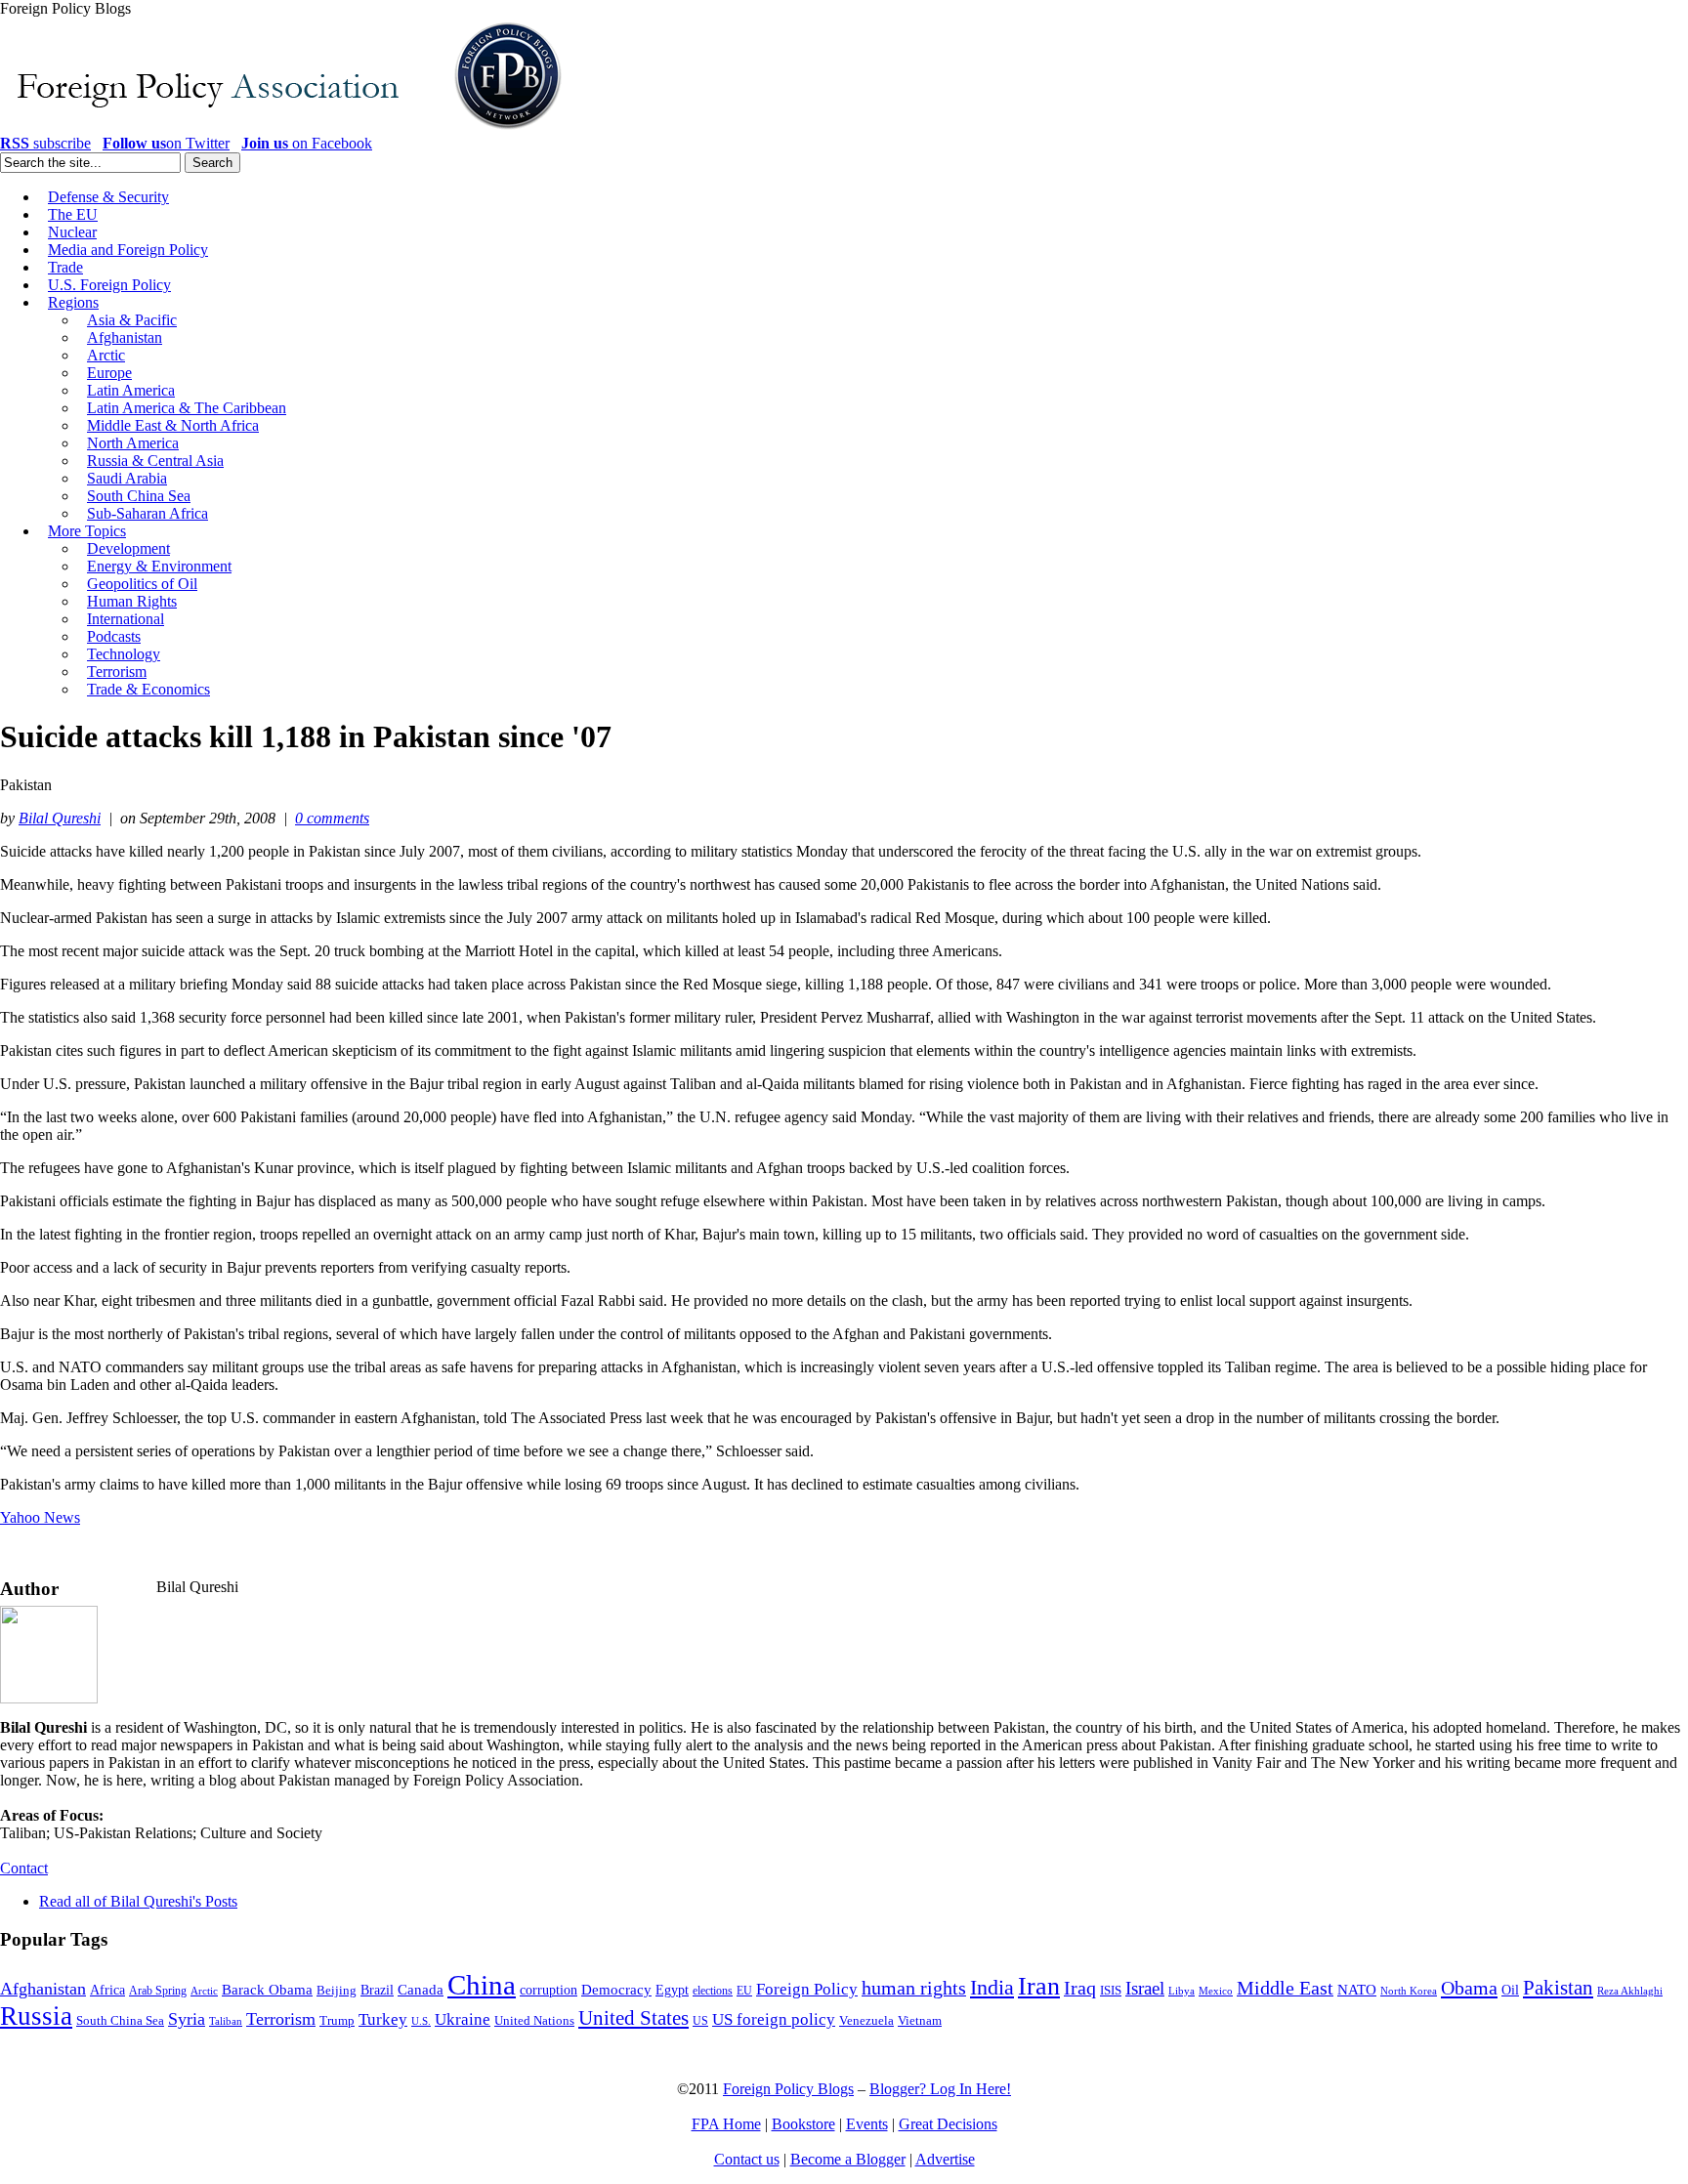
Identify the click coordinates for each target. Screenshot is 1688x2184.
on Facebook (307, 143)
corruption (549, 1990)
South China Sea (120, 2021)
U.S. (421, 2021)
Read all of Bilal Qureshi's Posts (138, 1901)
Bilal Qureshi (60, 818)
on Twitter (166, 143)
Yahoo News (40, 1517)
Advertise (945, 2159)
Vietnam (920, 2021)
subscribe (45, 143)
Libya (1182, 1991)
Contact (24, 1868)
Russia (36, 2016)
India (992, 1987)
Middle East (1285, 1988)
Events (867, 2124)
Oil (1510, 1990)
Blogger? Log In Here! (940, 2089)
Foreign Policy (807, 1989)
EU (744, 1991)
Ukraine (463, 2019)
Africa (107, 1990)
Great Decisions (948, 2124)
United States (633, 2018)
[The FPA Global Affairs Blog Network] (284, 129)
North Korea (1409, 1991)
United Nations (534, 2021)
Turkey (383, 2019)
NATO (1357, 1990)
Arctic (204, 1991)
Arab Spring (158, 1991)
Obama (1469, 1988)
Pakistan (1558, 1988)
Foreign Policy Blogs (788, 2089)
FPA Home (726, 2124)
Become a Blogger (848, 2159)
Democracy (616, 1989)
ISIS (1111, 1991)
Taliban (226, 2021)
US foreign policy (774, 2019)
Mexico (1216, 1991)
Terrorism (281, 2019)
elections (713, 1991)
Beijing (337, 1990)
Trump (337, 2020)
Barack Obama (267, 1990)
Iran (1039, 1986)
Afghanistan (43, 1989)
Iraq (1080, 1988)
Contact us (747, 2159)
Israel (1145, 1988)
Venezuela (866, 2020)
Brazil (377, 1990)
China (482, 1985)
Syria (187, 2019)
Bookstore (803, 2124)
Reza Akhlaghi (1630, 1991)
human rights (914, 1988)
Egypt (672, 1990)
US (700, 2021)
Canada (421, 1990)
